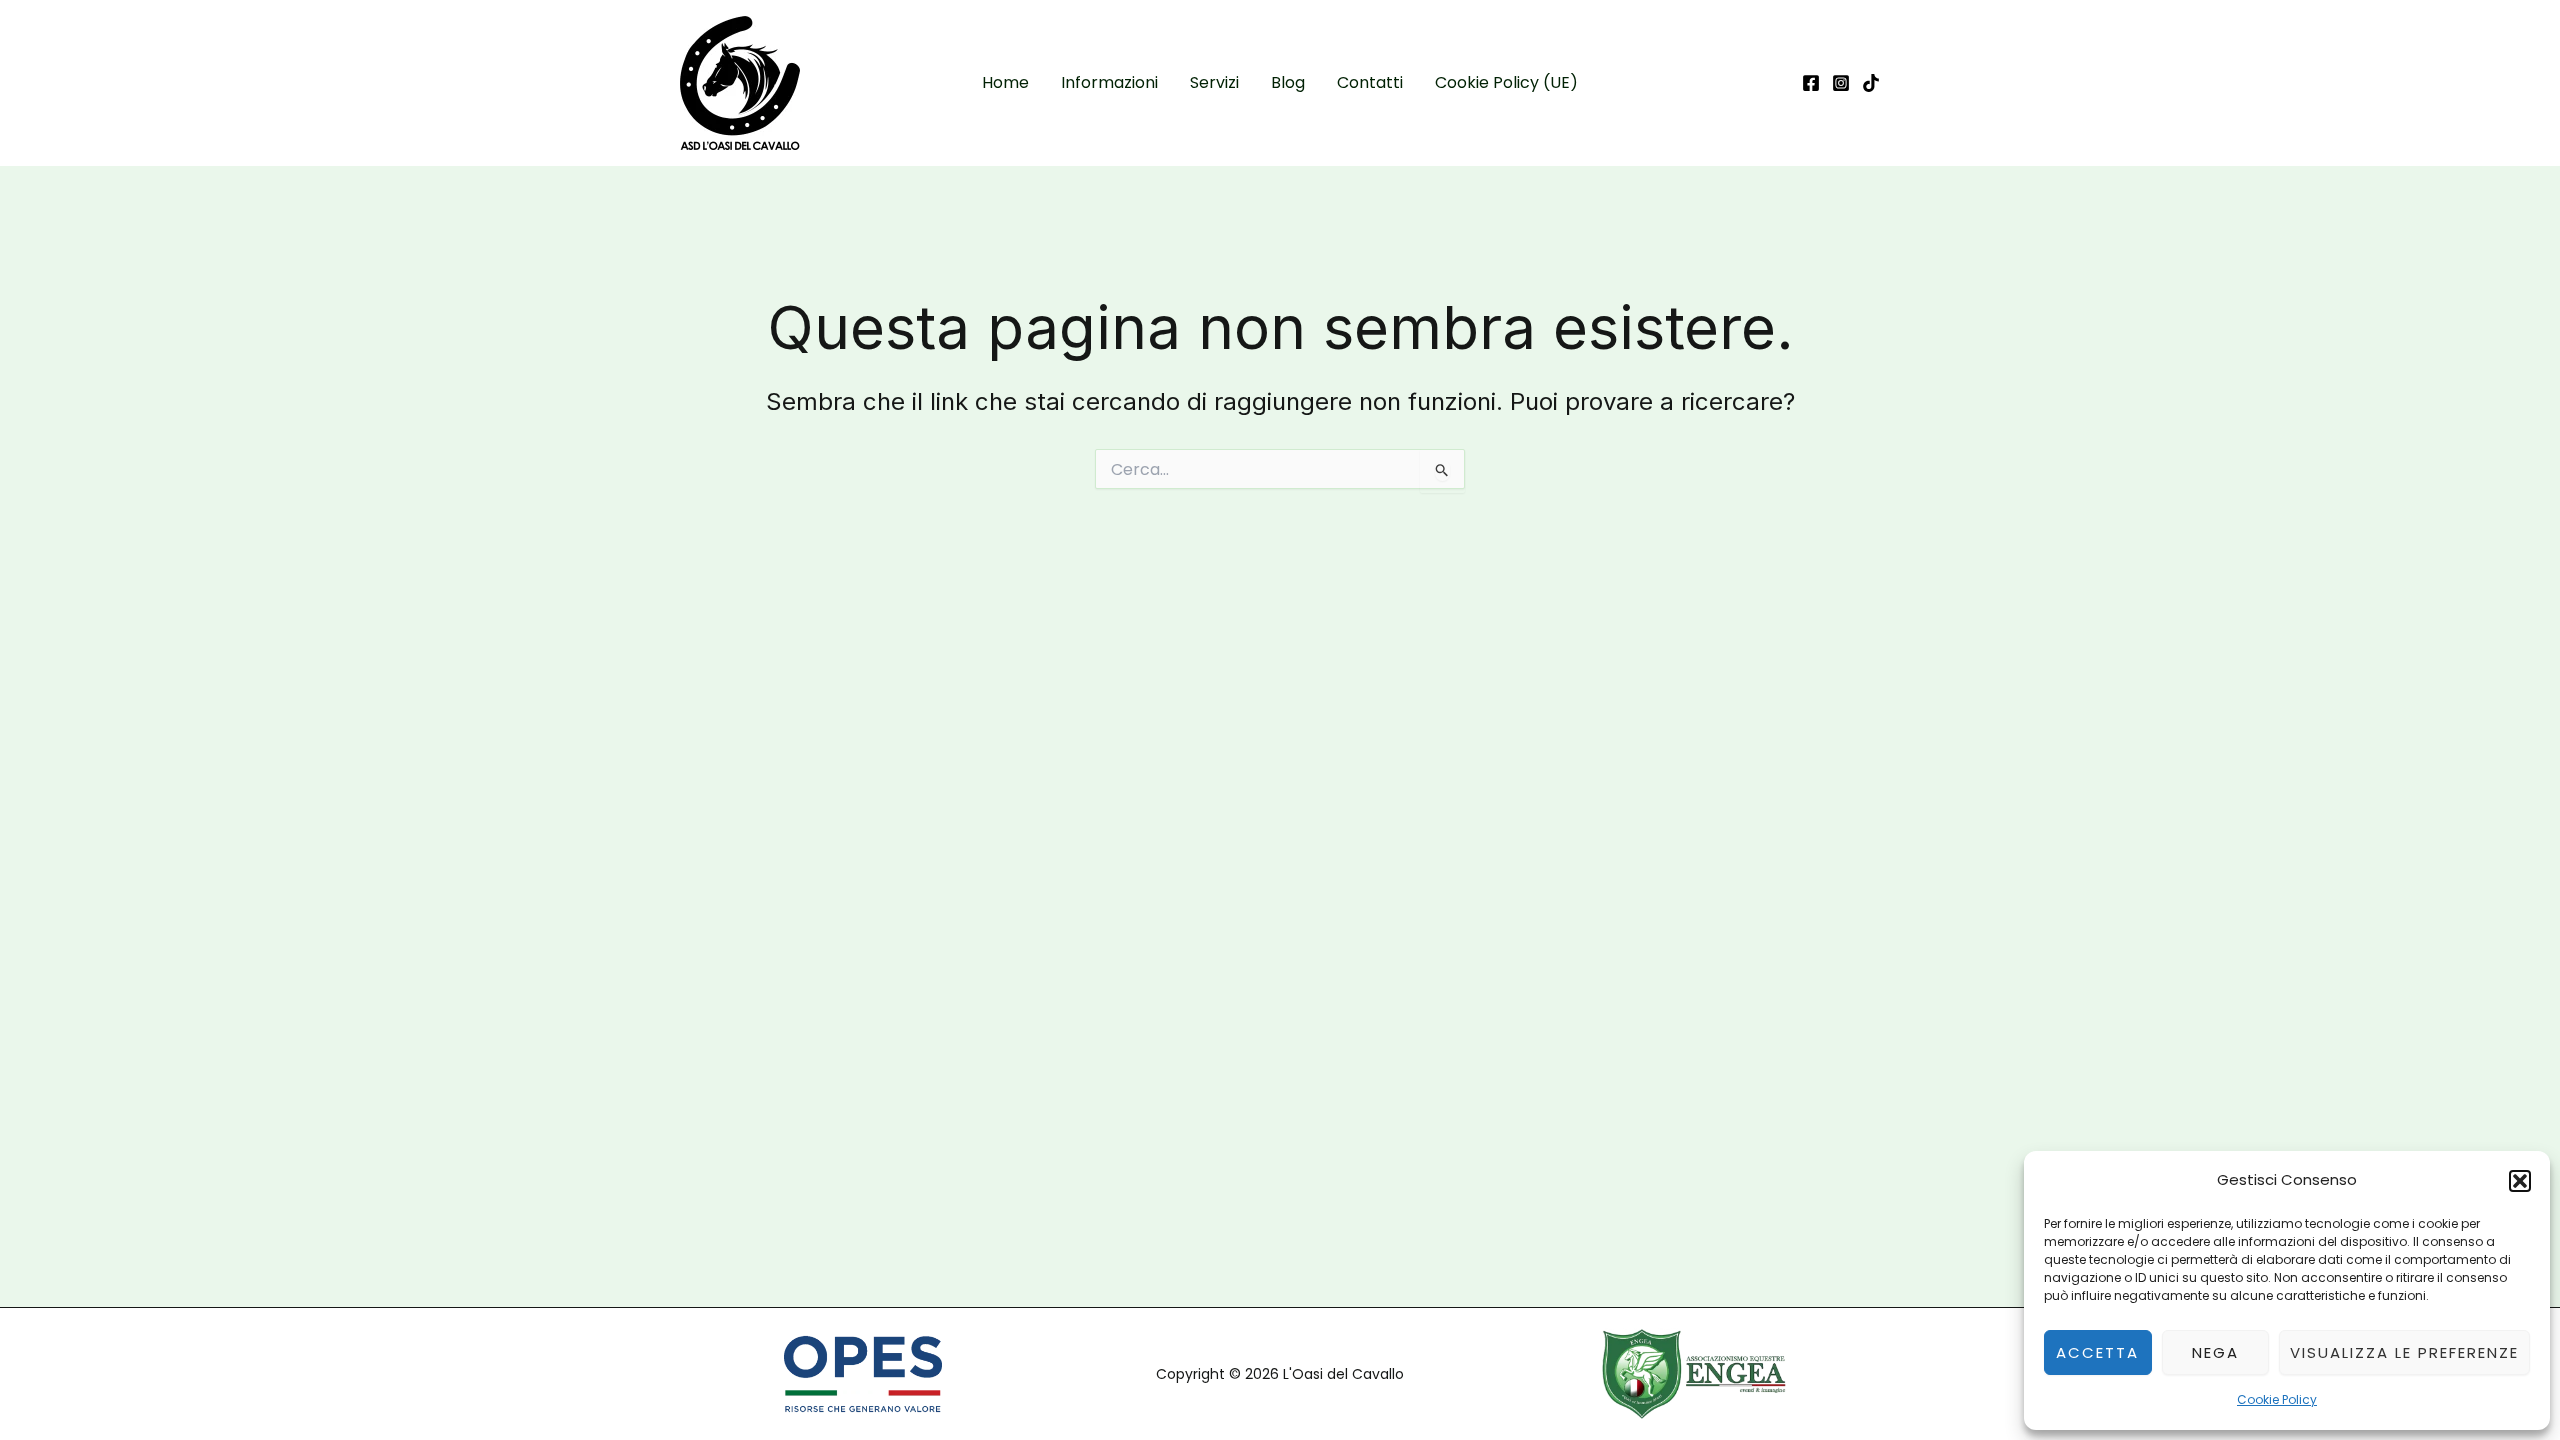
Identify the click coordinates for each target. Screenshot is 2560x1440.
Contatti (1370, 82)
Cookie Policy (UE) (1506, 82)
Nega (2215, 1352)
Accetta (2097, 1352)
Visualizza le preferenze (2404, 1352)
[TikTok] (1871, 83)
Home (1005, 82)
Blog (1288, 82)
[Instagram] (1841, 83)
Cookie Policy (2277, 1399)
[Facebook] (1811, 83)
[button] (2520, 1181)
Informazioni (1109, 82)
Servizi (1214, 82)
